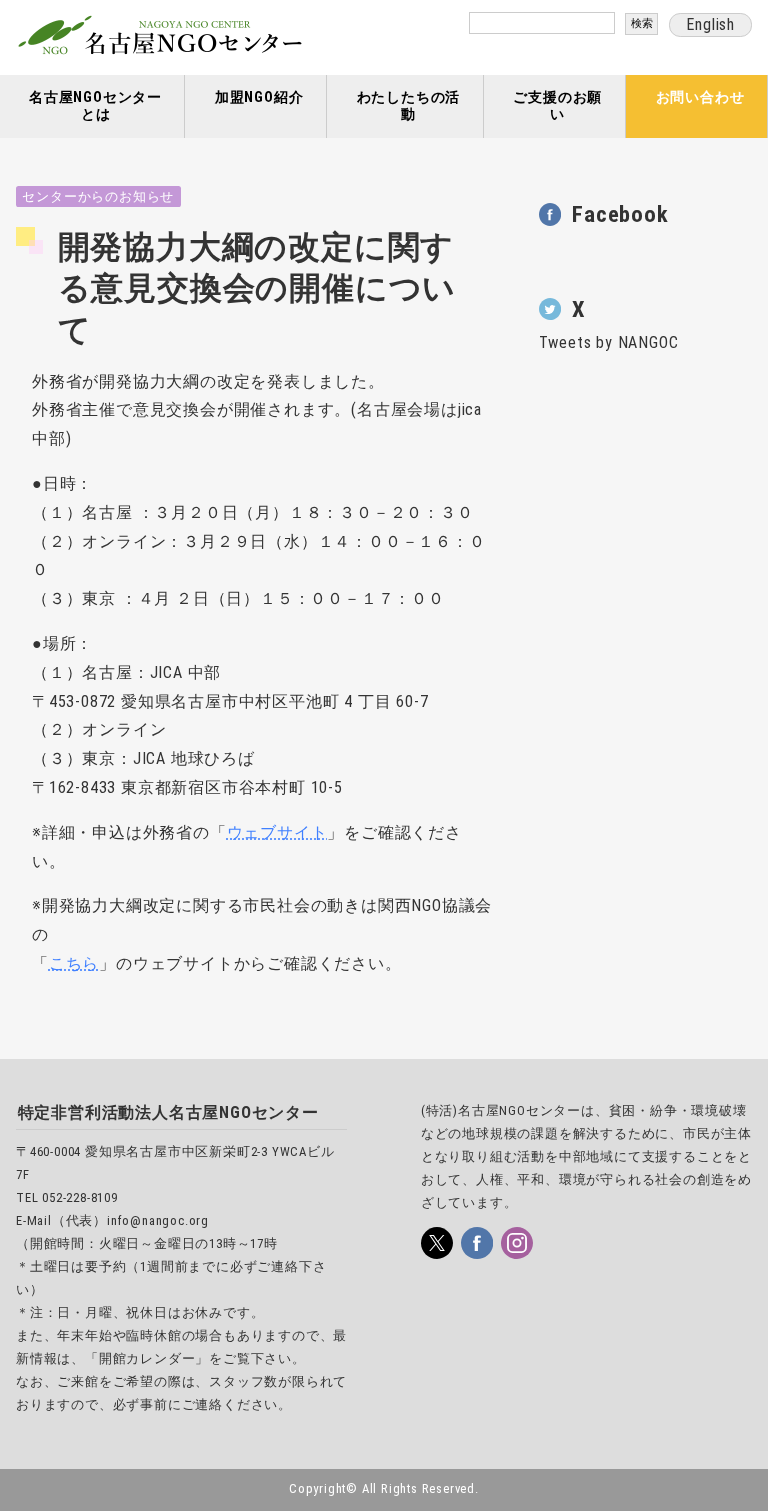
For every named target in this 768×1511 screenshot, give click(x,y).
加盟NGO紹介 (259, 97)
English (710, 24)
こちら (74, 963)
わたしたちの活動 (409, 106)
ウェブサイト (277, 832)
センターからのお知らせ (98, 196)
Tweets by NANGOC (609, 342)
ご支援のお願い (557, 106)
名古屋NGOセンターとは (95, 106)
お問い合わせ (700, 97)
